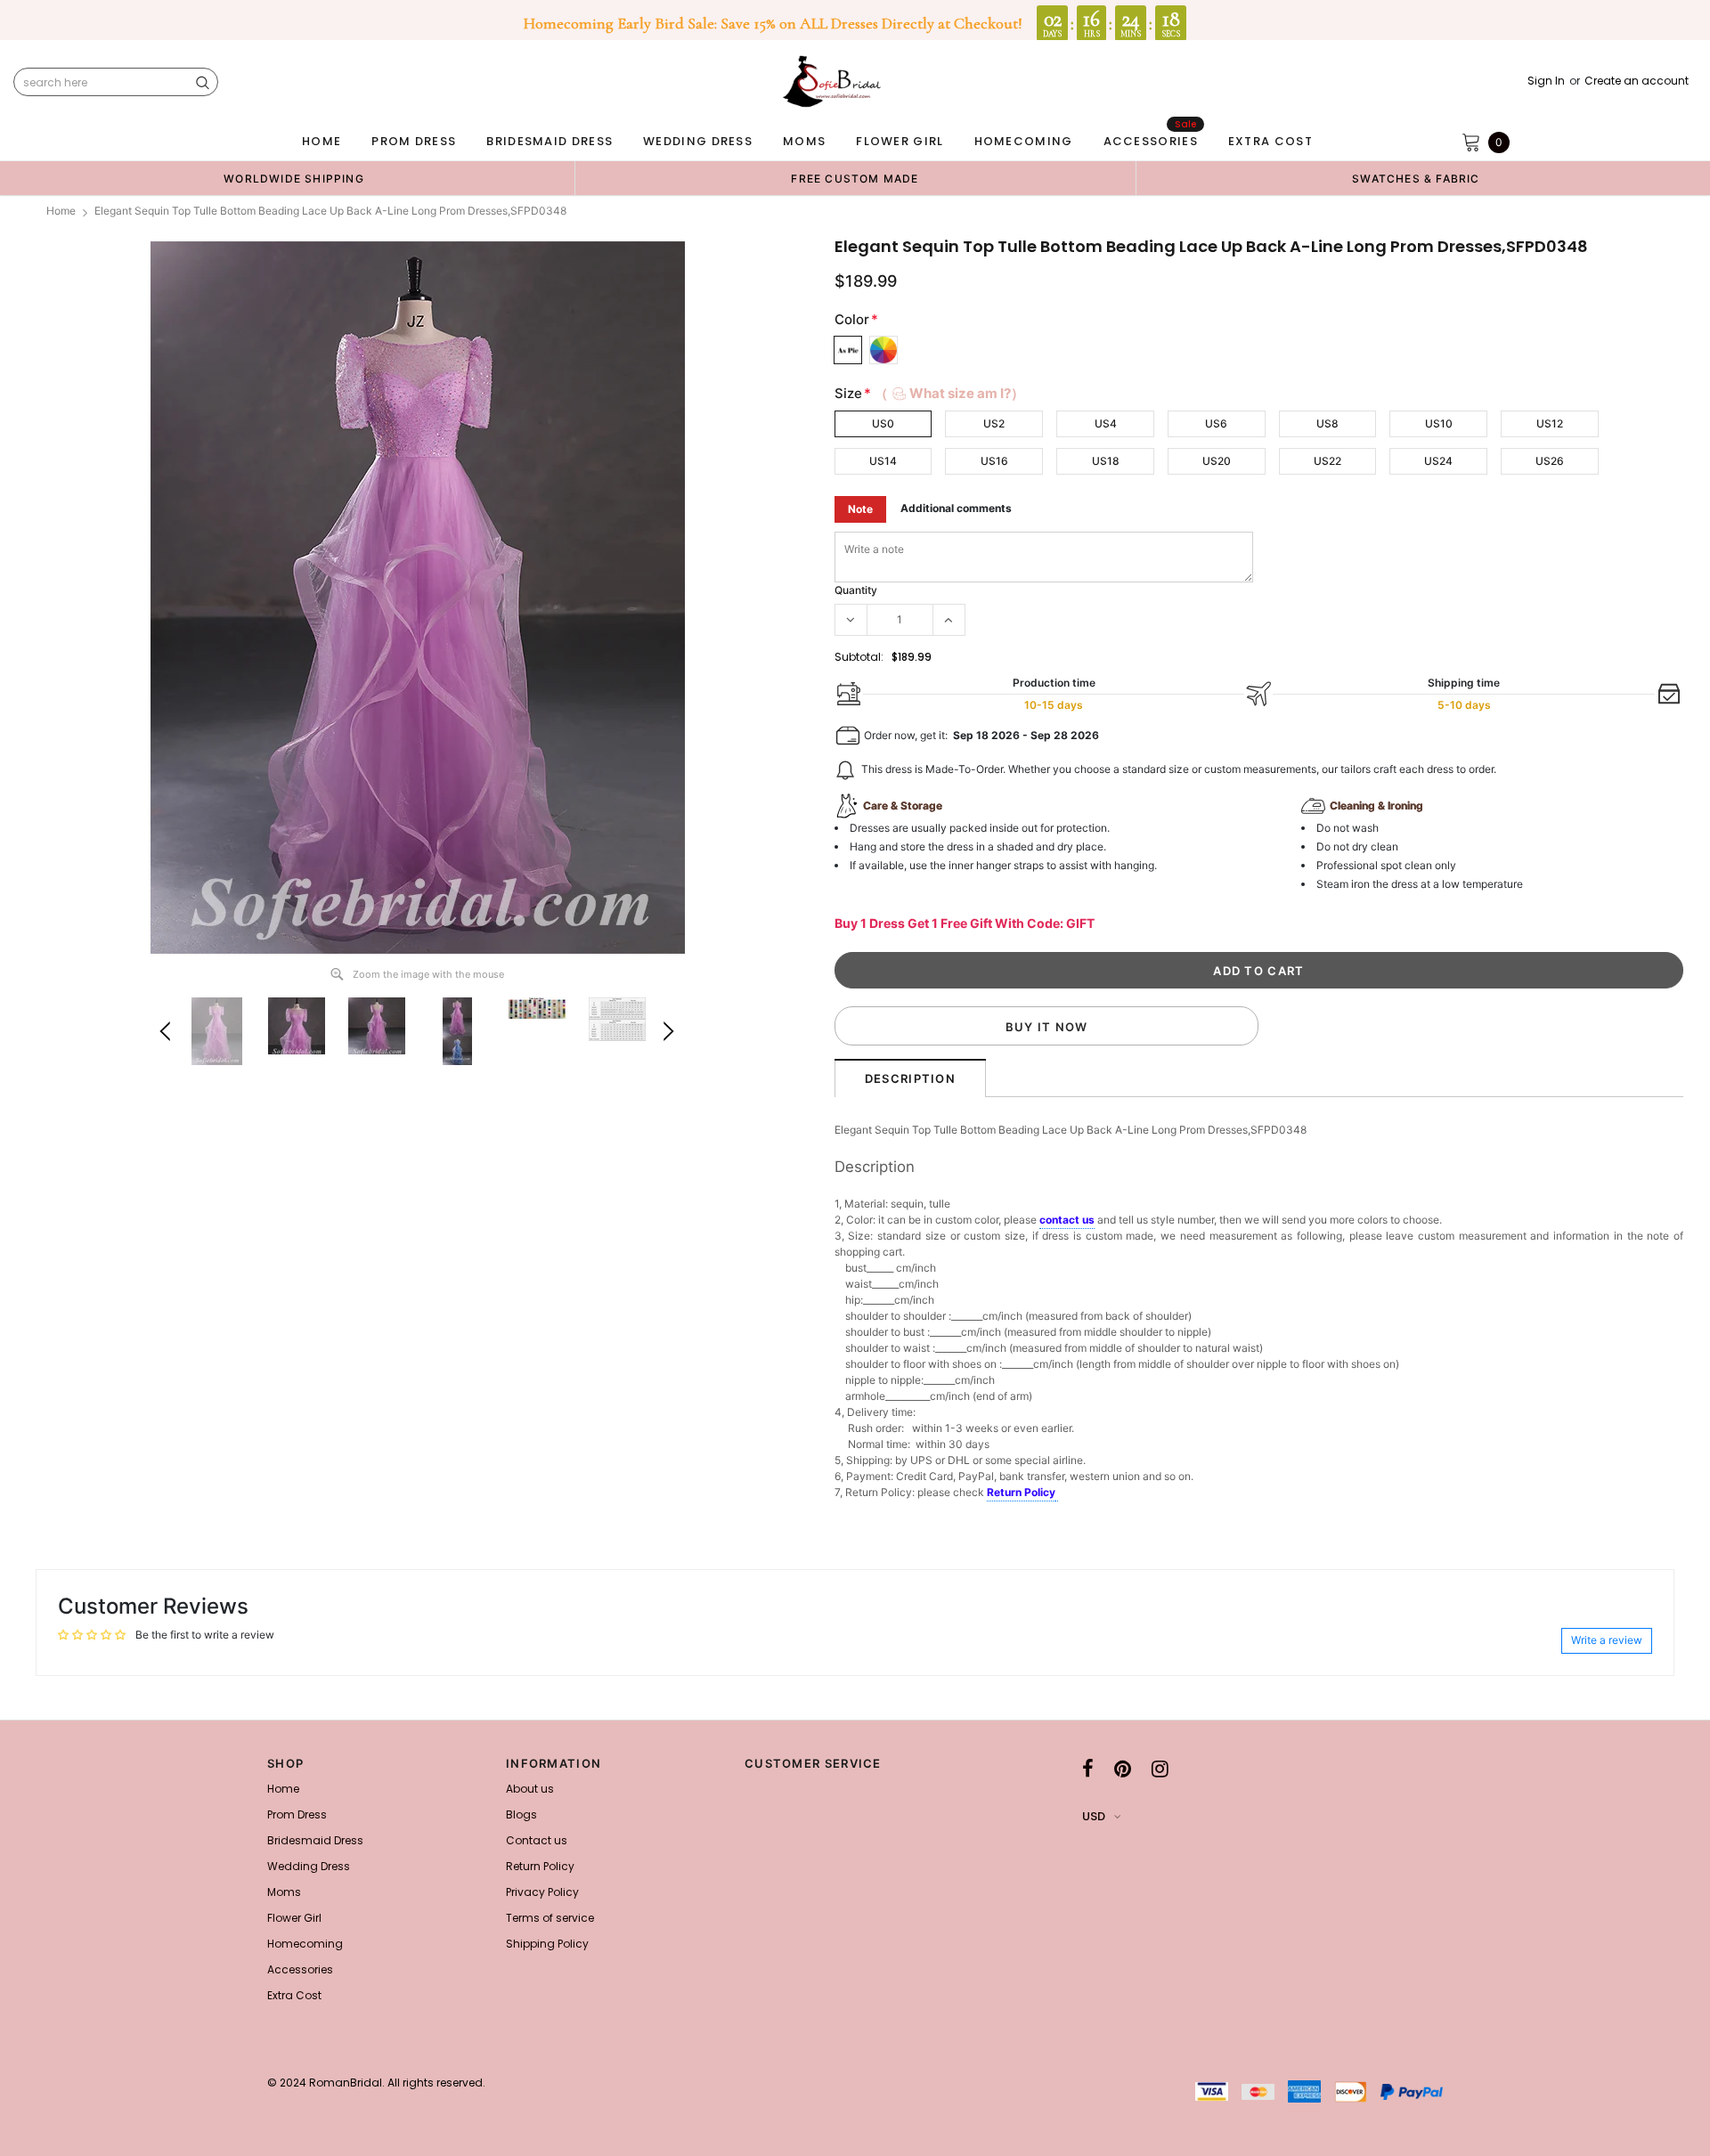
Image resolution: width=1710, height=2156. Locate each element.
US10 (1439, 423)
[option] (294, 178)
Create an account (1637, 81)
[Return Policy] (1057, 1493)
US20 (1217, 461)
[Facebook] (1088, 1769)
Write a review (1607, 1640)
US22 (1327, 461)
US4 (1106, 423)
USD (1094, 1816)
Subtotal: (859, 657)
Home (61, 211)
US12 (1550, 423)
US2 (994, 423)
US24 (1438, 461)
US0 (883, 423)
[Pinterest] (1123, 1769)
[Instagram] (1160, 1769)
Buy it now (1047, 1027)
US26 (1550, 461)
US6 (1216, 423)
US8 (1327, 423)
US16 (994, 461)
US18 (1106, 461)
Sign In (1546, 81)
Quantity (856, 590)
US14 (883, 461)
